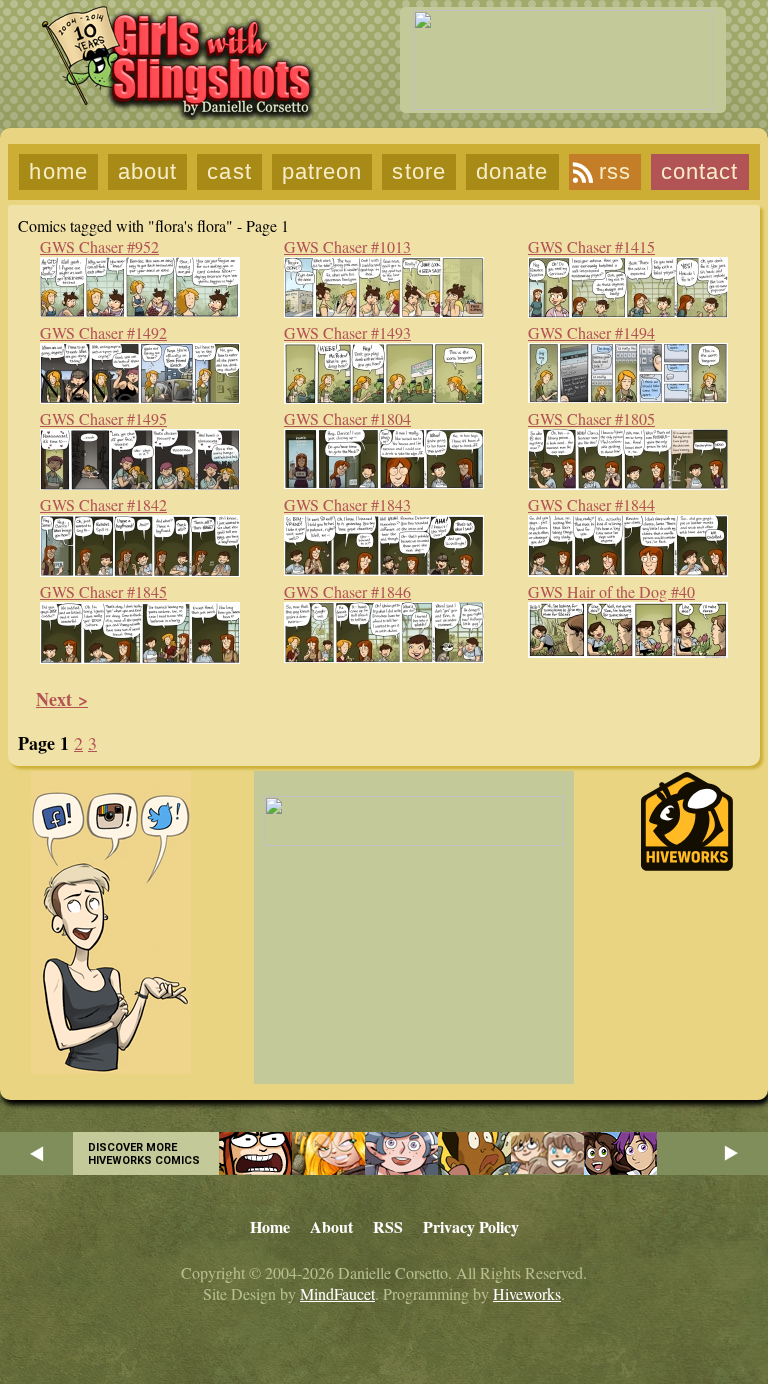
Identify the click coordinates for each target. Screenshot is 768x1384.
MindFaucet (337, 1293)
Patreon (322, 171)
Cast (229, 171)
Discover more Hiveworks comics (144, 1154)
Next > (62, 699)
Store (419, 171)
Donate (512, 171)
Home (58, 171)
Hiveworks (527, 1293)
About (148, 171)
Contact (700, 171)
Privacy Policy (471, 1226)
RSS (615, 171)
